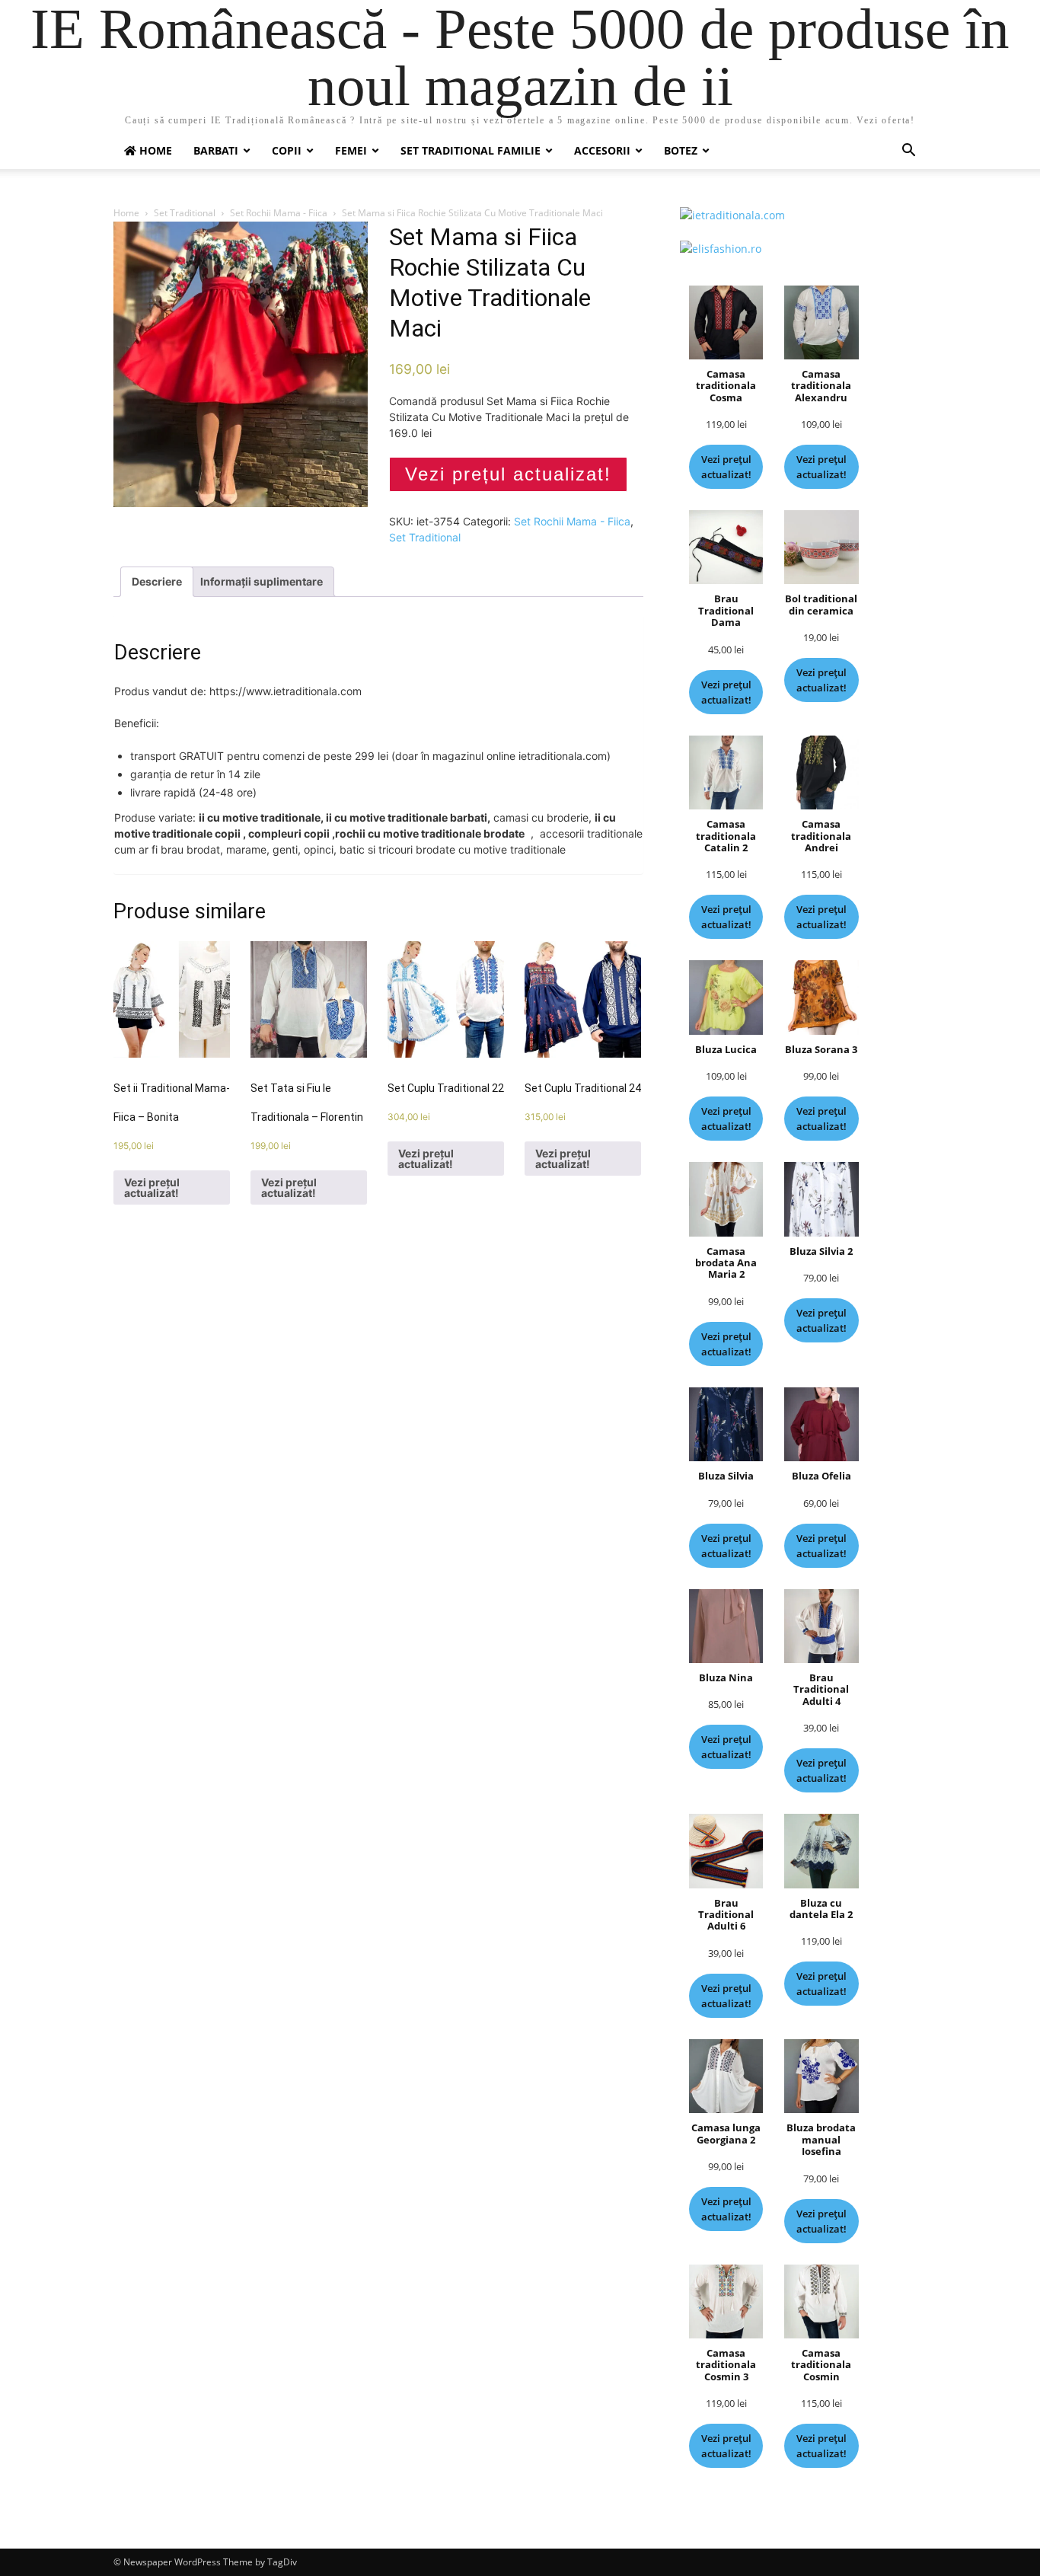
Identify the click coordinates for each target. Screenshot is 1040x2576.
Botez (681, 150)
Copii (287, 150)
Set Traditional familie (471, 150)
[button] (908, 152)
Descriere (157, 581)
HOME (154, 150)
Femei (351, 150)
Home (126, 213)
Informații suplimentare (262, 581)
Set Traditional (185, 213)
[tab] (157, 582)
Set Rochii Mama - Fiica (279, 213)
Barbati (216, 150)
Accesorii (602, 150)
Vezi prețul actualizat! (508, 474)
